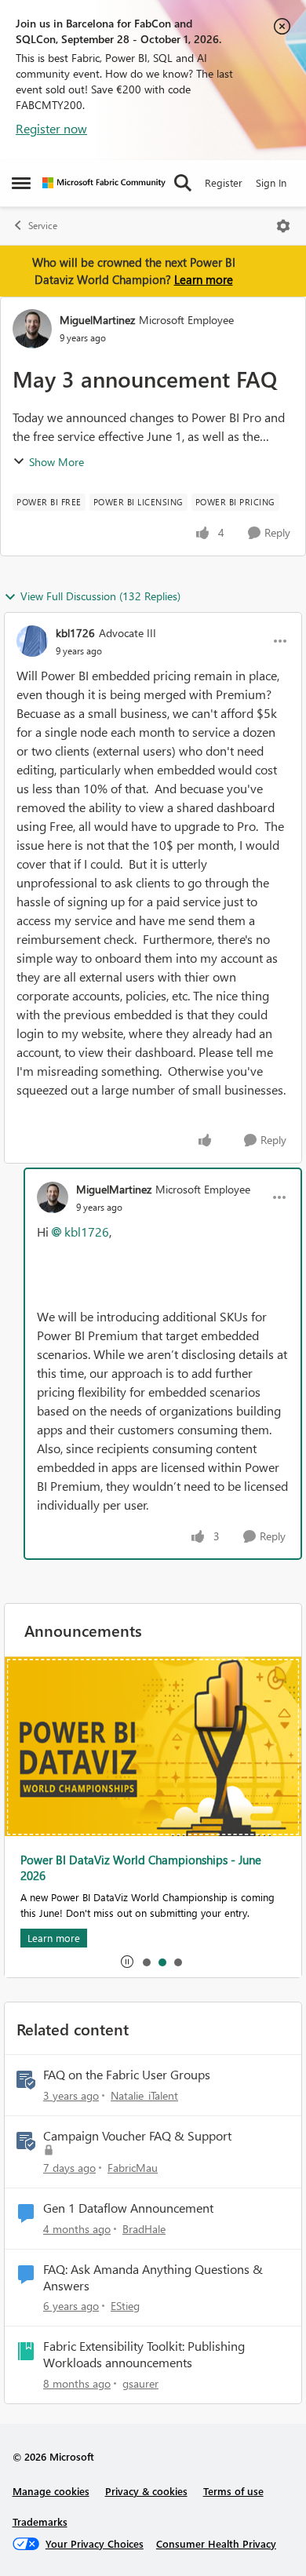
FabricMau (133, 2168)
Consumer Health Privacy (216, 2543)
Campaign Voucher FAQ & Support (137, 2136)
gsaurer (140, 2383)
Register (224, 182)
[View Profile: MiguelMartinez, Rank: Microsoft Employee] (32, 329)
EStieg (125, 2306)
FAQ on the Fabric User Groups (127, 2075)
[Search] (183, 183)
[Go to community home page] (104, 183)
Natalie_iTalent (144, 2095)
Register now (51, 128)
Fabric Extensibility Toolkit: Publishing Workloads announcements (144, 2354)
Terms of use (233, 2491)
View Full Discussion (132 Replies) (100, 596)
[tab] (146, 1962)
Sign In (271, 182)
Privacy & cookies (146, 2491)
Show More (56, 462)
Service (43, 226)
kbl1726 (75, 633)
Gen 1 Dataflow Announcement (128, 2208)
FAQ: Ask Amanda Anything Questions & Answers (153, 2277)
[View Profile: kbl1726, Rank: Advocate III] (32, 641)
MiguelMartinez (97, 320)
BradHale (144, 2229)
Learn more (204, 279)
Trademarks (40, 2521)
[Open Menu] (283, 226)
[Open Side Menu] (21, 183)
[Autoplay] (127, 1962)
